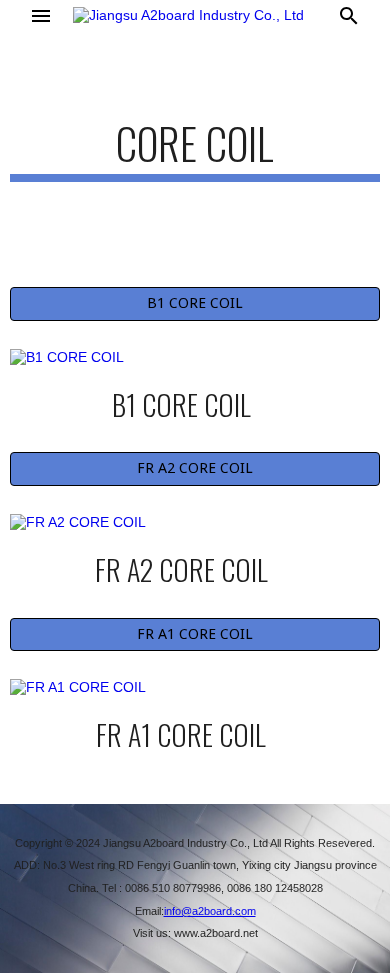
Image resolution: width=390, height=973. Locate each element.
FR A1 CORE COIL (195, 634)
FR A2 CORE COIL (195, 468)
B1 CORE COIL (195, 303)
